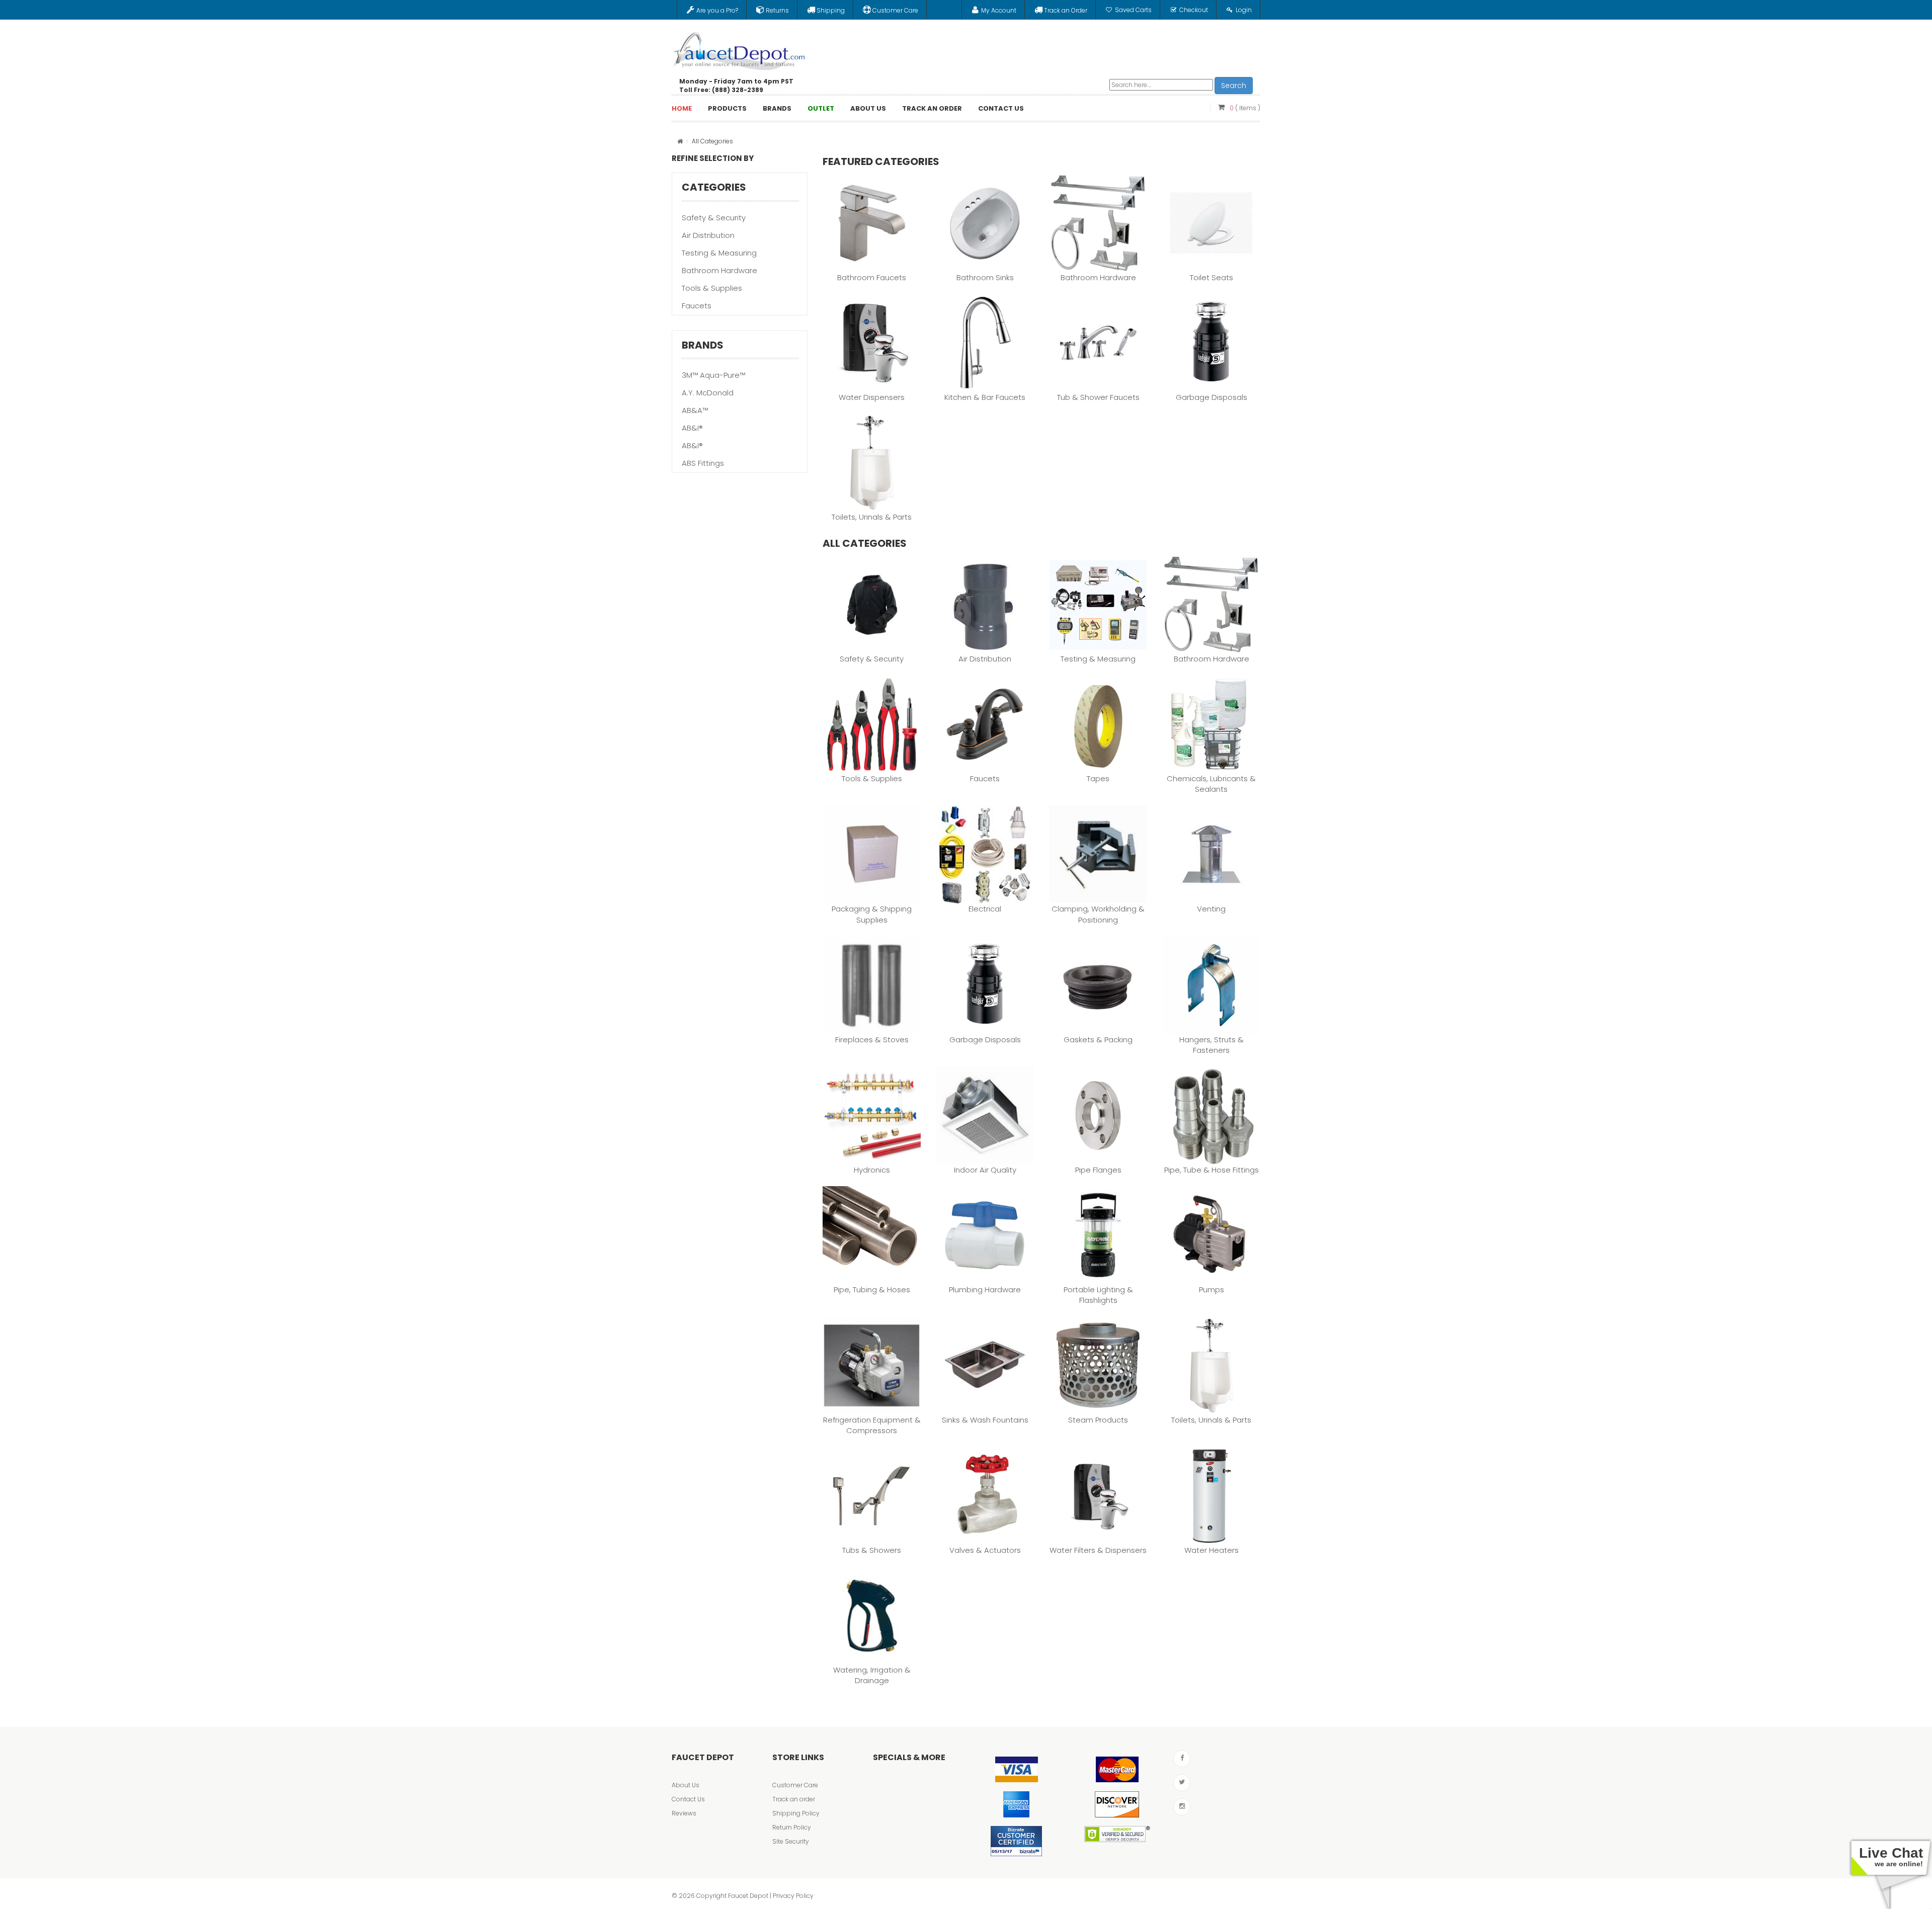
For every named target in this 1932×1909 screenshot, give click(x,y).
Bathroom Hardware (719, 270)
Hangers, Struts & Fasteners (1212, 1045)
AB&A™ (695, 410)
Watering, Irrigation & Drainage (872, 1675)
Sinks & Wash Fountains (985, 1420)
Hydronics (872, 1170)
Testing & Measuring (719, 253)
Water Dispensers (872, 397)
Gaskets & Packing (1098, 1040)
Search (1234, 86)
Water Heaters (1212, 1550)
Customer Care (795, 1785)
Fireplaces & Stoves (872, 1040)
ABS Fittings (703, 463)
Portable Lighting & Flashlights (1098, 1295)
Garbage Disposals (1212, 397)
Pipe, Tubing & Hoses (872, 1290)
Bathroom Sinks (985, 277)
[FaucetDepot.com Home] (740, 49)
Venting (1211, 909)
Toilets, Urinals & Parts (872, 517)
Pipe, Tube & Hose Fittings (1212, 1170)
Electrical (985, 909)
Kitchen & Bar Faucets (985, 397)
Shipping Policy (796, 1813)
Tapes (1098, 778)
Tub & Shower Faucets (1098, 397)
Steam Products (1098, 1420)
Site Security (791, 1841)
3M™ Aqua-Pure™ (713, 375)
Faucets (697, 306)
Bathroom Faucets (872, 277)
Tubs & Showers (872, 1550)
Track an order (794, 1799)
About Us (686, 1785)
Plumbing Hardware (985, 1290)
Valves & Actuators (985, 1550)
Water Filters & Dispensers (1098, 1550)
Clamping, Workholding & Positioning (1098, 914)
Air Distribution (708, 235)
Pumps (1212, 1290)
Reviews (684, 1813)
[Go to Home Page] (680, 141)
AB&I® (692, 428)
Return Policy (792, 1827)
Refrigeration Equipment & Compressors (872, 1425)
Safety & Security (714, 218)
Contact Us (688, 1799)
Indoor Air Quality (985, 1170)
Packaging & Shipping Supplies (872, 914)
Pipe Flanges (1098, 1170)
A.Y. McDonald (708, 393)
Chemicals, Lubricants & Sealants (1211, 784)
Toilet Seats (1212, 277)
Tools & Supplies (712, 288)
